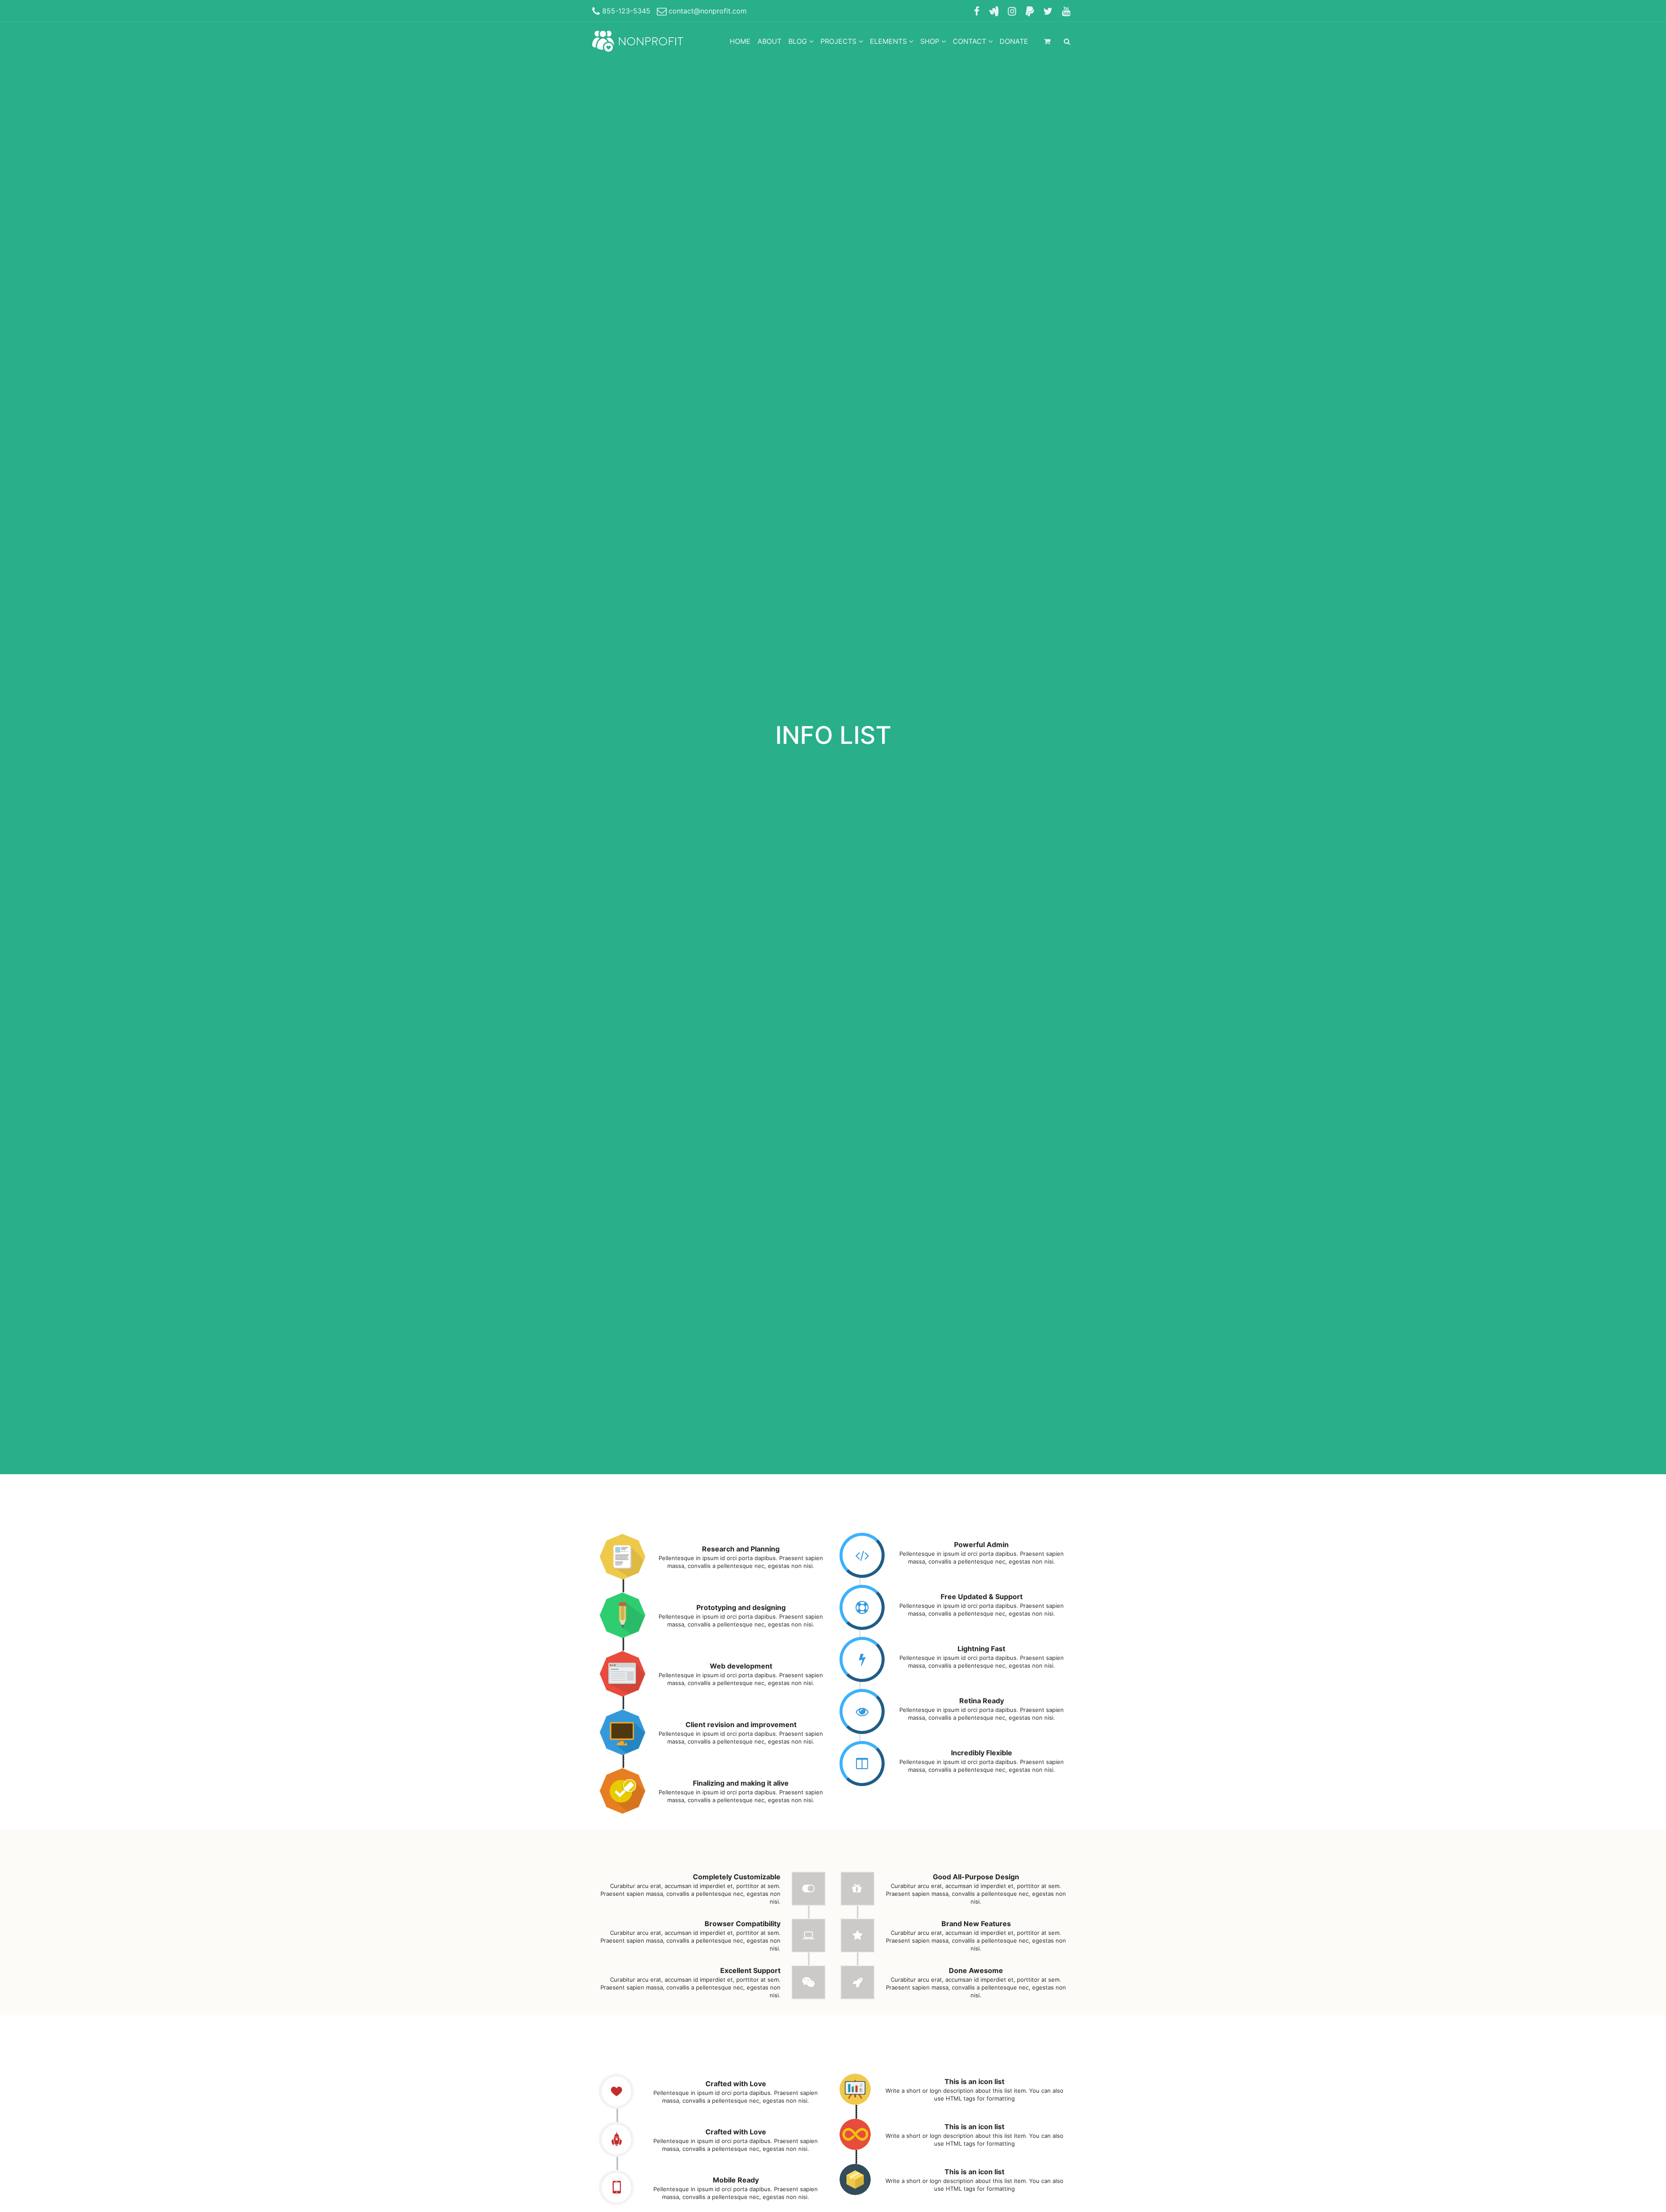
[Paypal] (1030, 11)
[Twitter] (1048, 11)
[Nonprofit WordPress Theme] (638, 41)
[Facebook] (977, 11)
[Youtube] (1066, 11)
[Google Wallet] (994, 11)
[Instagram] (1012, 11)
